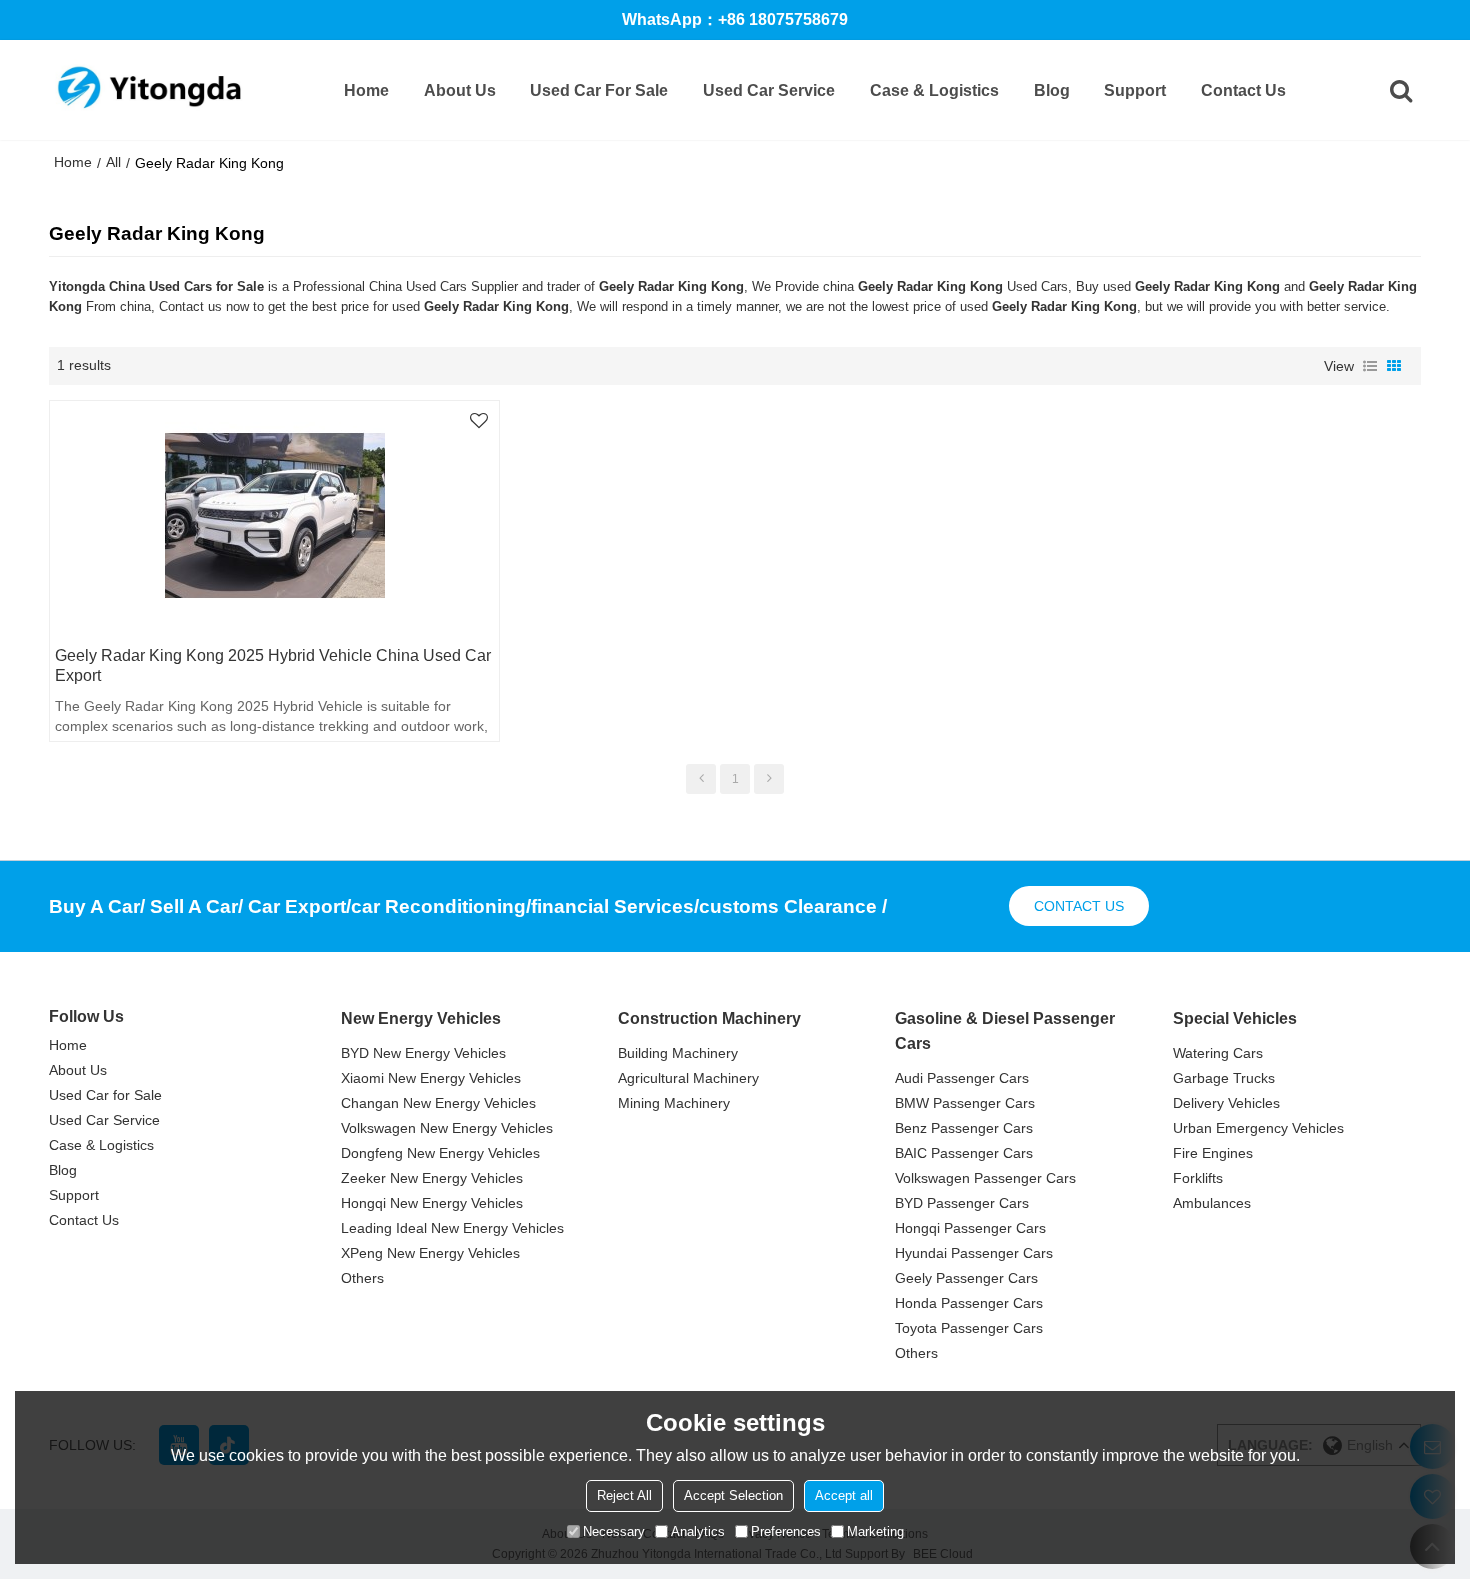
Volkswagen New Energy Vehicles (447, 1128)
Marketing (875, 1531)
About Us (460, 90)
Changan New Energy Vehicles (438, 1103)
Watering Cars (1218, 1053)
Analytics (698, 1531)
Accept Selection (733, 1495)
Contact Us (1243, 90)
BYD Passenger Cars (962, 1203)
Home (366, 90)
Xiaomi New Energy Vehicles (431, 1078)
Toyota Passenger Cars (969, 1328)
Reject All (624, 1495)
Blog (1052, 90)
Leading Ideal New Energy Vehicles (452, 1228)
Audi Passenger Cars (962, 1078)
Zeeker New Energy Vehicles (432, 1178)
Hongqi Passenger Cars (970, 1228)
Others (362, 1278)
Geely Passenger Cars (966, 1278)
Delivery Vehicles (1226, 1103)
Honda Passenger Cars (969, 1303)
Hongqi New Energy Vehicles (432, 1203)
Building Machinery (678, 1053)
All (113, 162)
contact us (1079, 906)
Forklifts (1198, 1178)
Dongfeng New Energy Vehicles (440, 1153)
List (1370, 366)
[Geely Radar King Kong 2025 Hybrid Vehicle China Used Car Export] (274, 516)
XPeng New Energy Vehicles (430, 1253)
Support (1135, 90)
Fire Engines (1213, 1153)
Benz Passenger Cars (964, 1128)
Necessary (614, 1531)
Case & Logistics (934, 90)
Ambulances (1212, 1203)
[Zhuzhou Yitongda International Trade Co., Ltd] (149, 90)
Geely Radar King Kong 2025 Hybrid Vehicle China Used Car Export (273, 665)
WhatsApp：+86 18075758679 (735, 19)
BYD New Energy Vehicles (423, 1053)
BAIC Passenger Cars (964, 1153)
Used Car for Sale (599, 90)
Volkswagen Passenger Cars (985, 1178)
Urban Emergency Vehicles (1258, 1128)
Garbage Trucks (1224, 1078)
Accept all (844, 1495)
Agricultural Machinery (688, 1078)
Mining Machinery (674, 1103)
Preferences (786, 1531)
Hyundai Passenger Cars (974, 1253)
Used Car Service (769, 90)
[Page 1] (701, 779)
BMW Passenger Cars (965, 1103)
